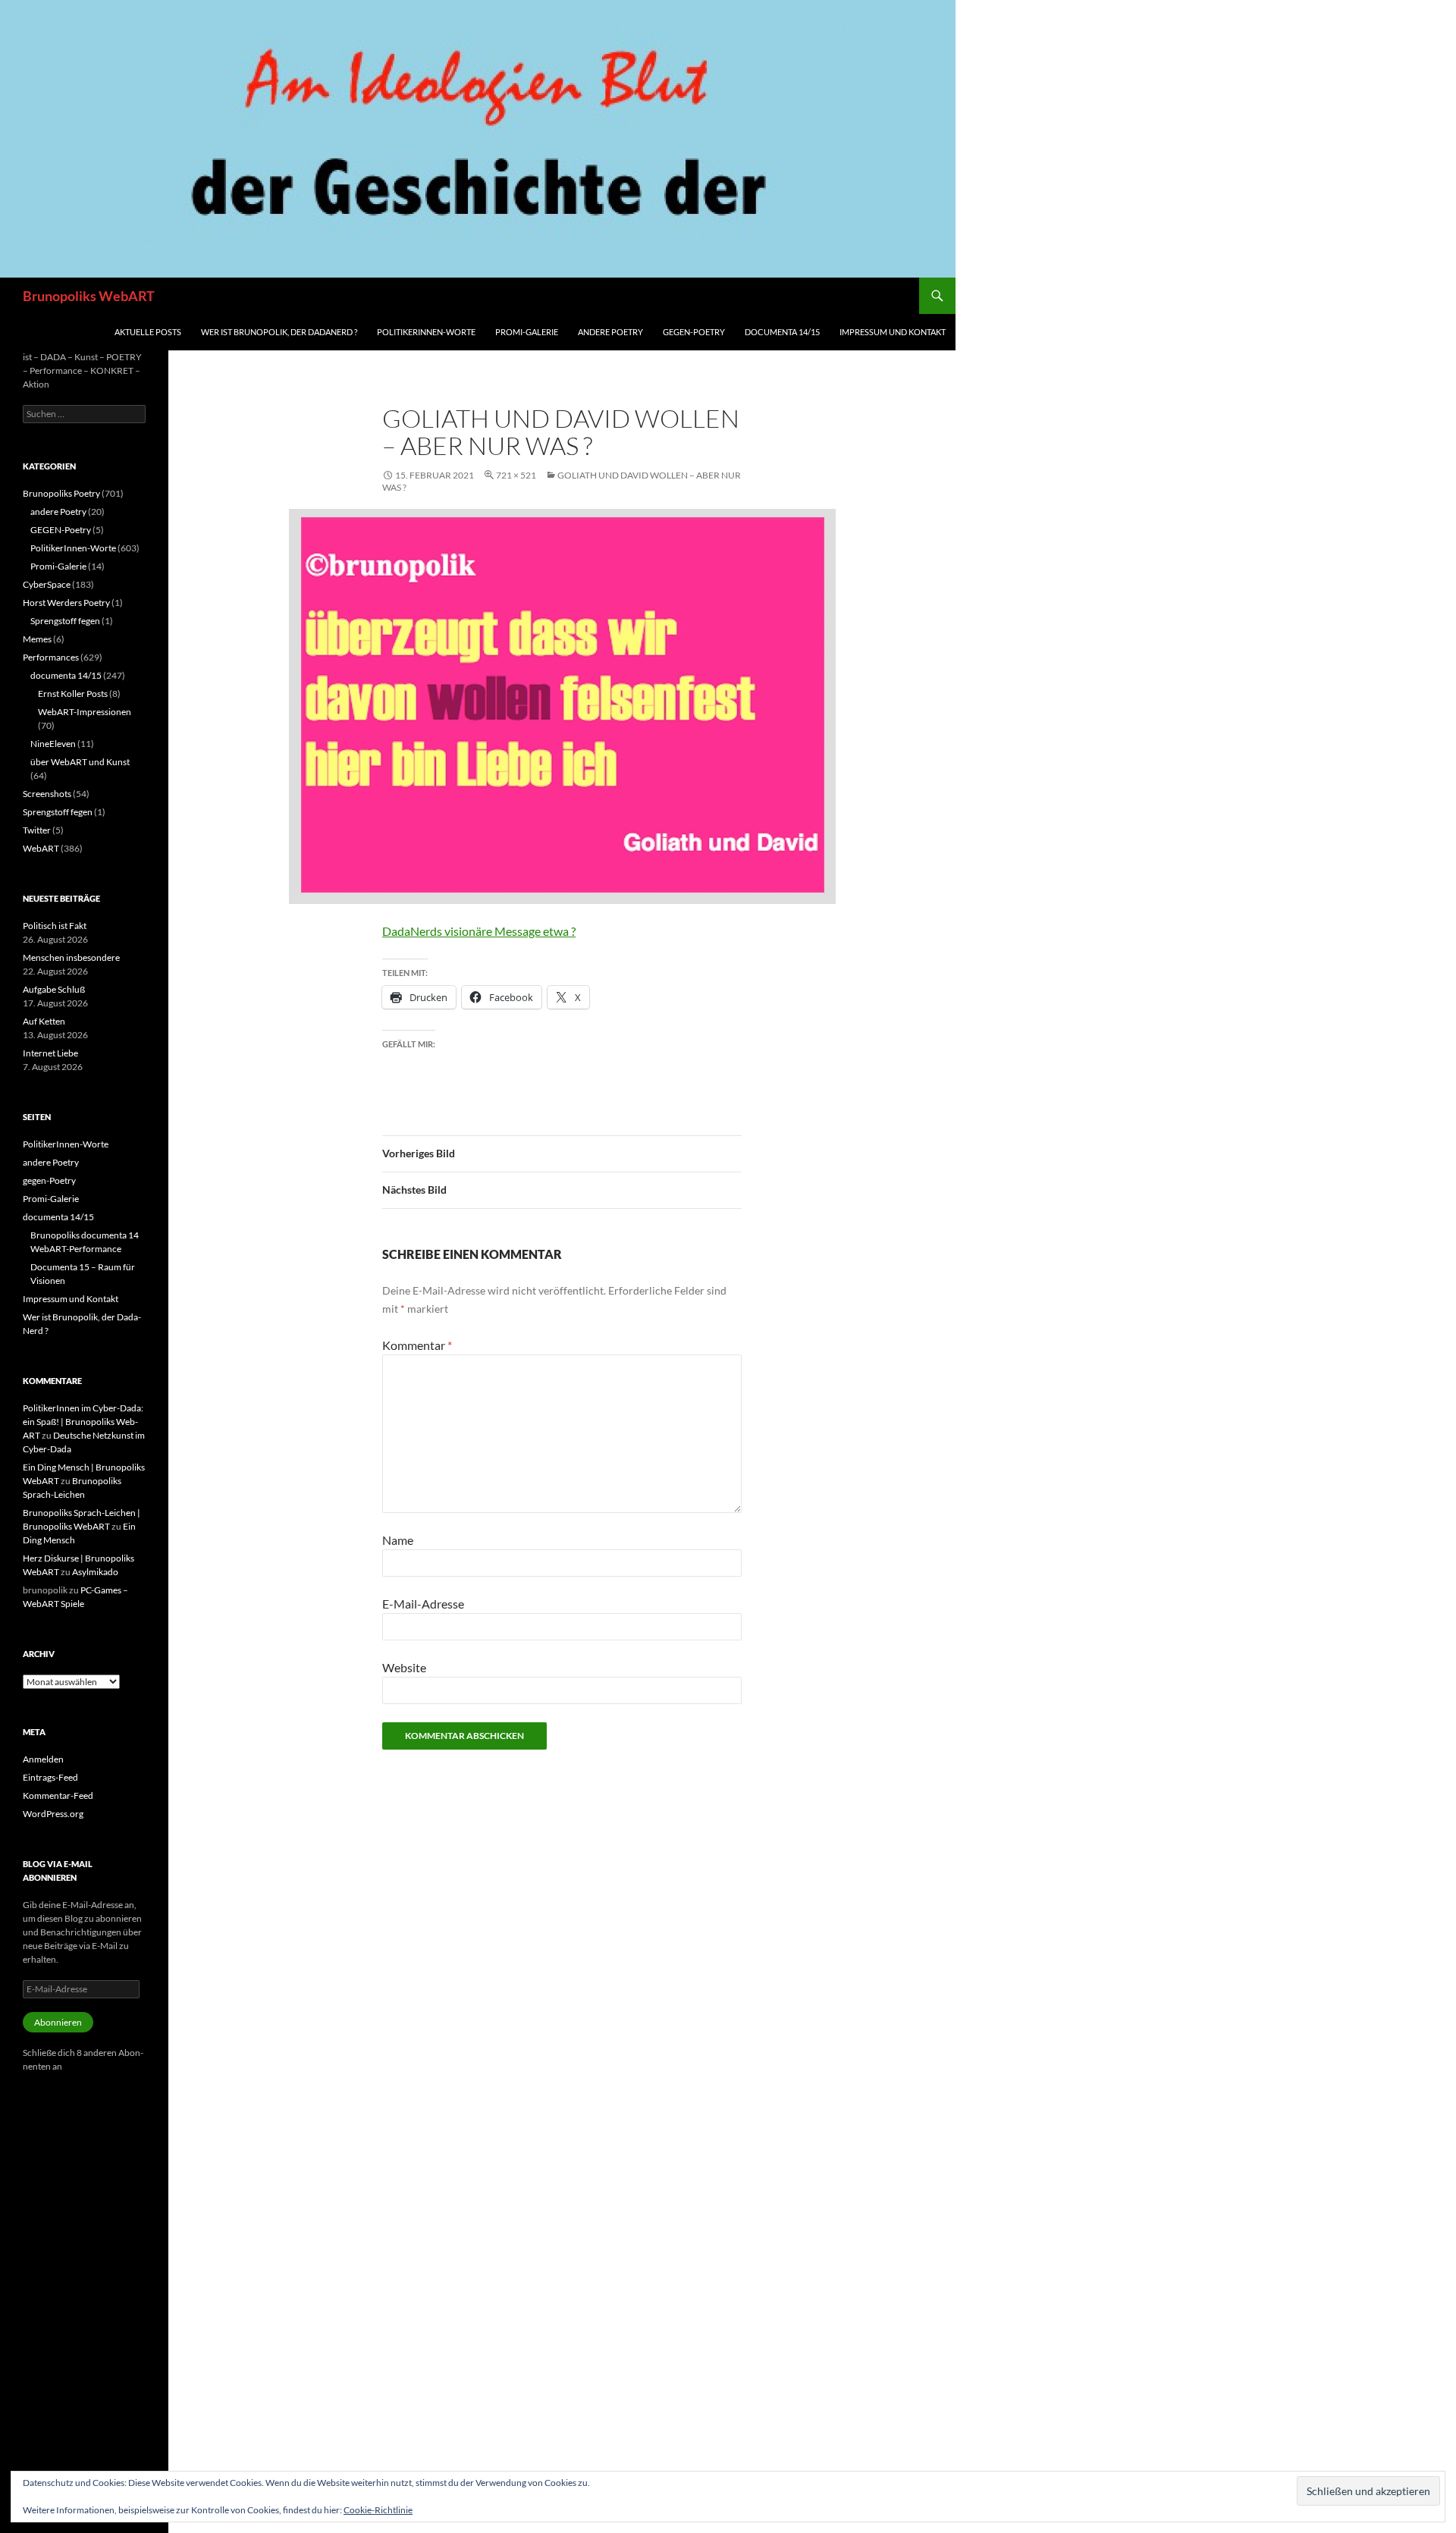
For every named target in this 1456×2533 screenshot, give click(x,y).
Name (398, 1540)
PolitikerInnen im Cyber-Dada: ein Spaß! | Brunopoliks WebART (83, 1422)
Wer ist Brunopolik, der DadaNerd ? (279, 332)
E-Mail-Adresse (423, 1604)
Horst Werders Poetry (66, 603)
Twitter (37, 830)
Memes (37, 639)
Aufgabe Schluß (54, 989)
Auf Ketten (44, 1021)
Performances (51, 657)
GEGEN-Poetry (61, 530)
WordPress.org (53, 1814)
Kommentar (417, 1345)
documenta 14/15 (782, 332)
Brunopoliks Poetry (61, 493)
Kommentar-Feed (58, 1795)
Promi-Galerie (527, 332)
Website (404, 1667)
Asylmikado (95, 1572)
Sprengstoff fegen (65, 621)
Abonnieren (58, 2022)
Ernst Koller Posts (73, 694)
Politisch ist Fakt (55, 926)
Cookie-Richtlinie (378, 2510)
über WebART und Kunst (80, 762)
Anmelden (43, 1759)
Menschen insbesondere (71, 957)
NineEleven (53, 744)
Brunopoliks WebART (89, 296)
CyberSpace (47, 584)
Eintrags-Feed (50, 1777)
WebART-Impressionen (85, 712)
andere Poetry (610, 332)
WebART (41, 848)
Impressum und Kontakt (893, 332)
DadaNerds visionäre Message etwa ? (479, 931)
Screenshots (47, 794)
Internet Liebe (50, 1053)
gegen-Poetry (694, 332)
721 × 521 (516, 475)
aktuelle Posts (148, 332)
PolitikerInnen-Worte (426, 332)
